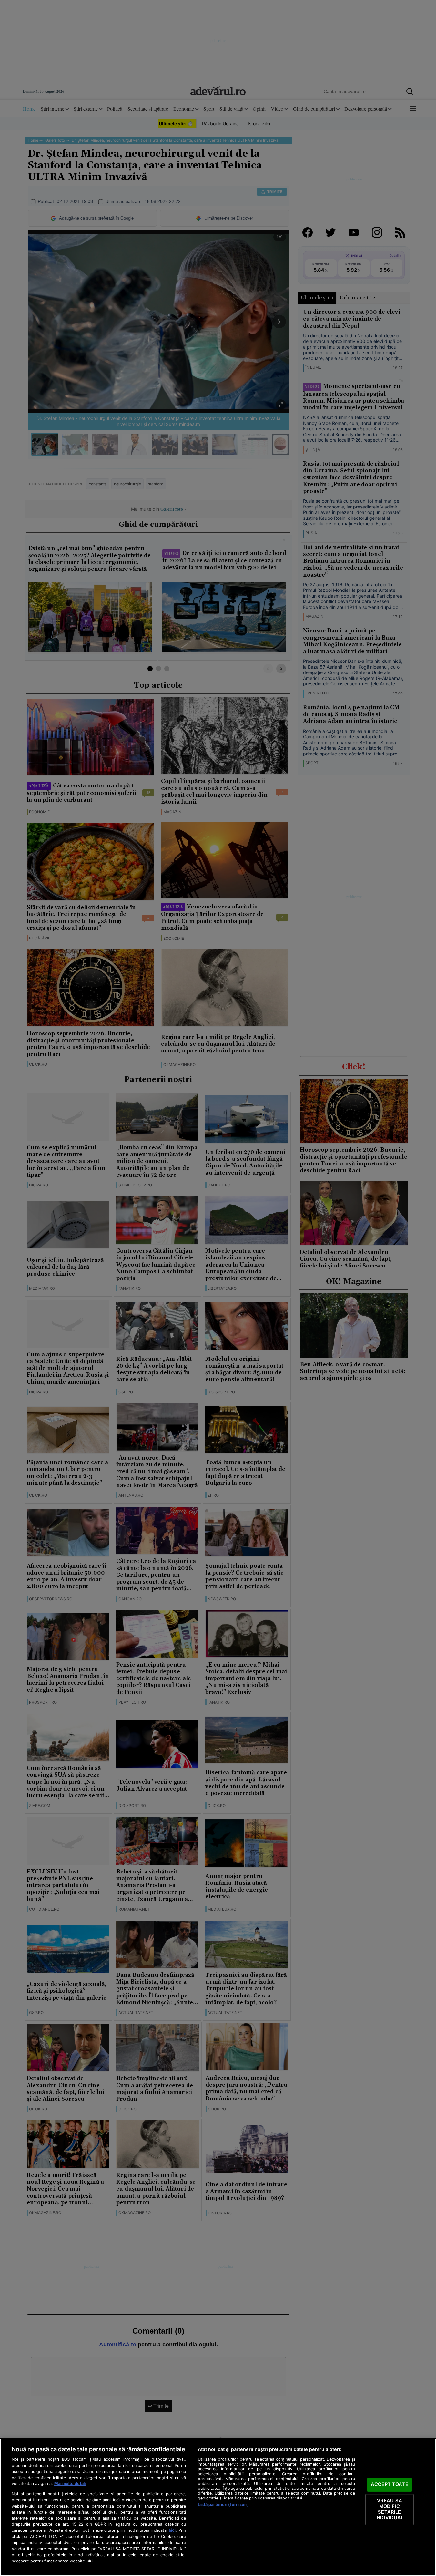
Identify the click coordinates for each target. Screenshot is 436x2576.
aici (172, 2530)
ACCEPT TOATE (390, 2484)
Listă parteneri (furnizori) (223, 2504)
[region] (218, 2507)
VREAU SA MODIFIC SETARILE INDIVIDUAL (389, 2509)
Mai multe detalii (70, 2484)
